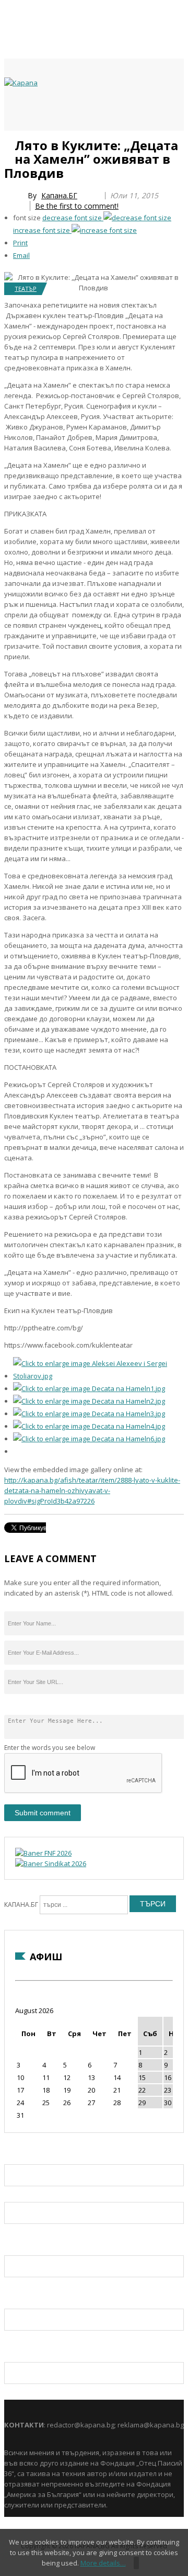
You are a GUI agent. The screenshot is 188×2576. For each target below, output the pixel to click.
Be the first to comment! (77, 206)
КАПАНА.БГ (21, 1905)
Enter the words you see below (50, 1748)
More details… (103, 2563)
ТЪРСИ (153, 1904)
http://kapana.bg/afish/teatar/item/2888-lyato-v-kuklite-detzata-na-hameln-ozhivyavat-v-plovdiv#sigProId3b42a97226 (92, 1490)
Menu (9, 142)
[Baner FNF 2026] (43, 1853)
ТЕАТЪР (26, 289)
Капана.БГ (59, 195)
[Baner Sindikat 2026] (51, 1863)
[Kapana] (21, 83)
